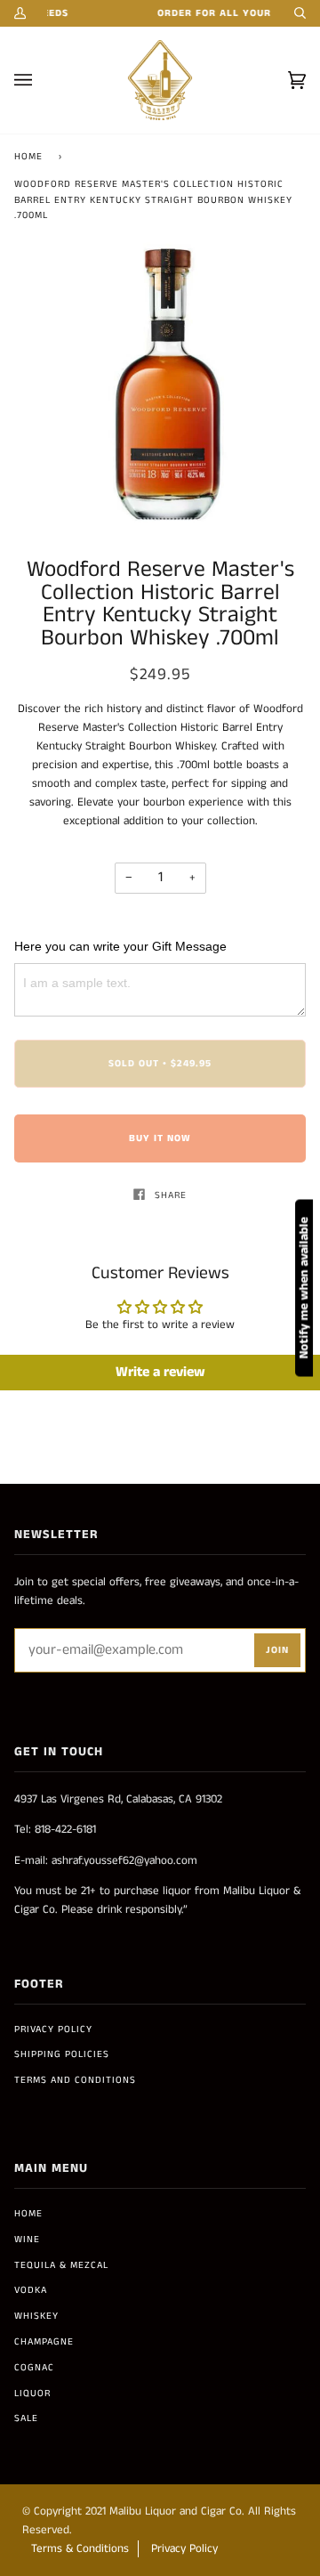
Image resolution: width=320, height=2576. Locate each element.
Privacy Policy (53, 2029)
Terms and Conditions (75, 2080)
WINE (27, 2240)
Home (28, 157)
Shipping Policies (62, 2054)
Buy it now (160, 1138)
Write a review (160, 1372)
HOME (28, 2214)
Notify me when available (304, 1288)
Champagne (44, 2342)
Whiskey (36, 2316)
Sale (26, 2418)
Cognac (34, 2368)
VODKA (31, 2290)
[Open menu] (41, 80)
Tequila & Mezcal (61, 2265)
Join (277, 1650)
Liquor (32, 2394)
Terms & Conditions (80, 2549)
